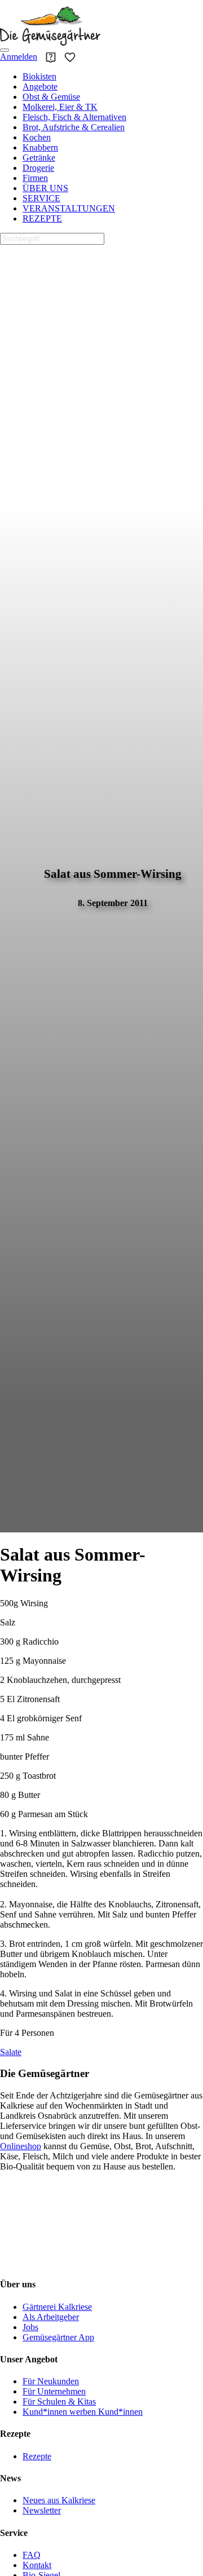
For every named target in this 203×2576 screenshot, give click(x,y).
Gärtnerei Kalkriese (57, 2307)
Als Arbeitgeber (51, 2317)
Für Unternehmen (54, 2391)
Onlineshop (21, 2146)
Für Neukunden (51, 2381)
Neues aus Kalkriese (59, 2500)
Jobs (30, 2327)
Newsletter (42, 2510)
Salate (11, 2052)
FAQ (32, 2555)
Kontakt (37, 2565)
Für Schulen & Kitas (59, 2402)
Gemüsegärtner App (58, 2337)
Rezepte (37, 2456)
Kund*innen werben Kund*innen (83, 2412)
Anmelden (19, 57)
